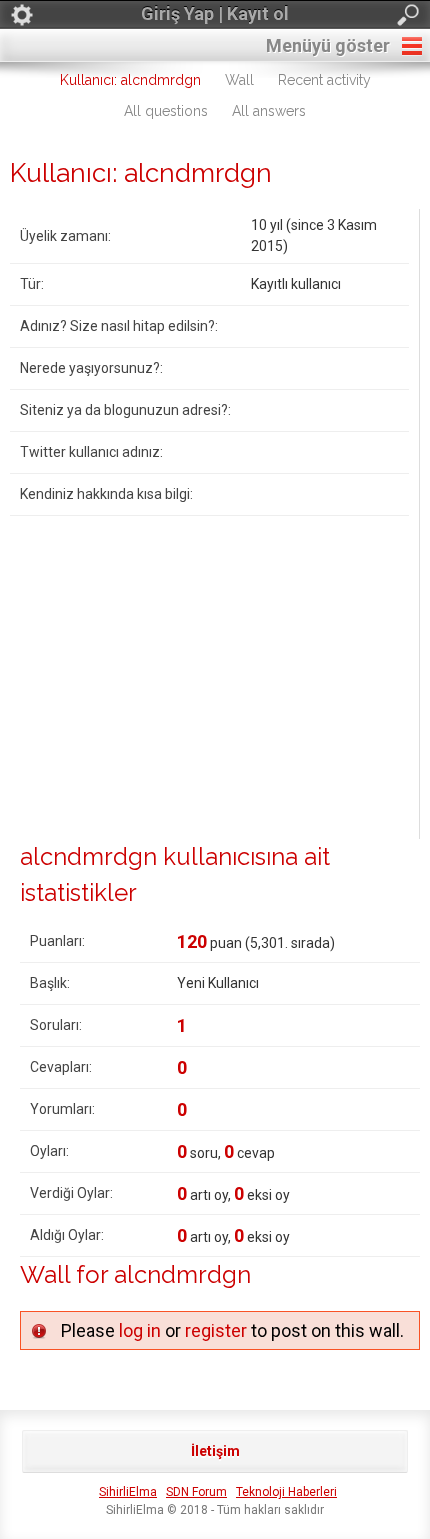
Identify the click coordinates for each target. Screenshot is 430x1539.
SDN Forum (196, 1492)
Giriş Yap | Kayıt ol (215, 13)
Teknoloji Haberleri (286, 1492)
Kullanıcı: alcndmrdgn (130, 80)
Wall (239, 80)
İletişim (215, 1451)
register (216, 1330)
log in (140, 1330)
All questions (166, 111)
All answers (269, 111)
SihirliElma (128, 1492)
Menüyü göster (328, 45)
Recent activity (324, 80)
